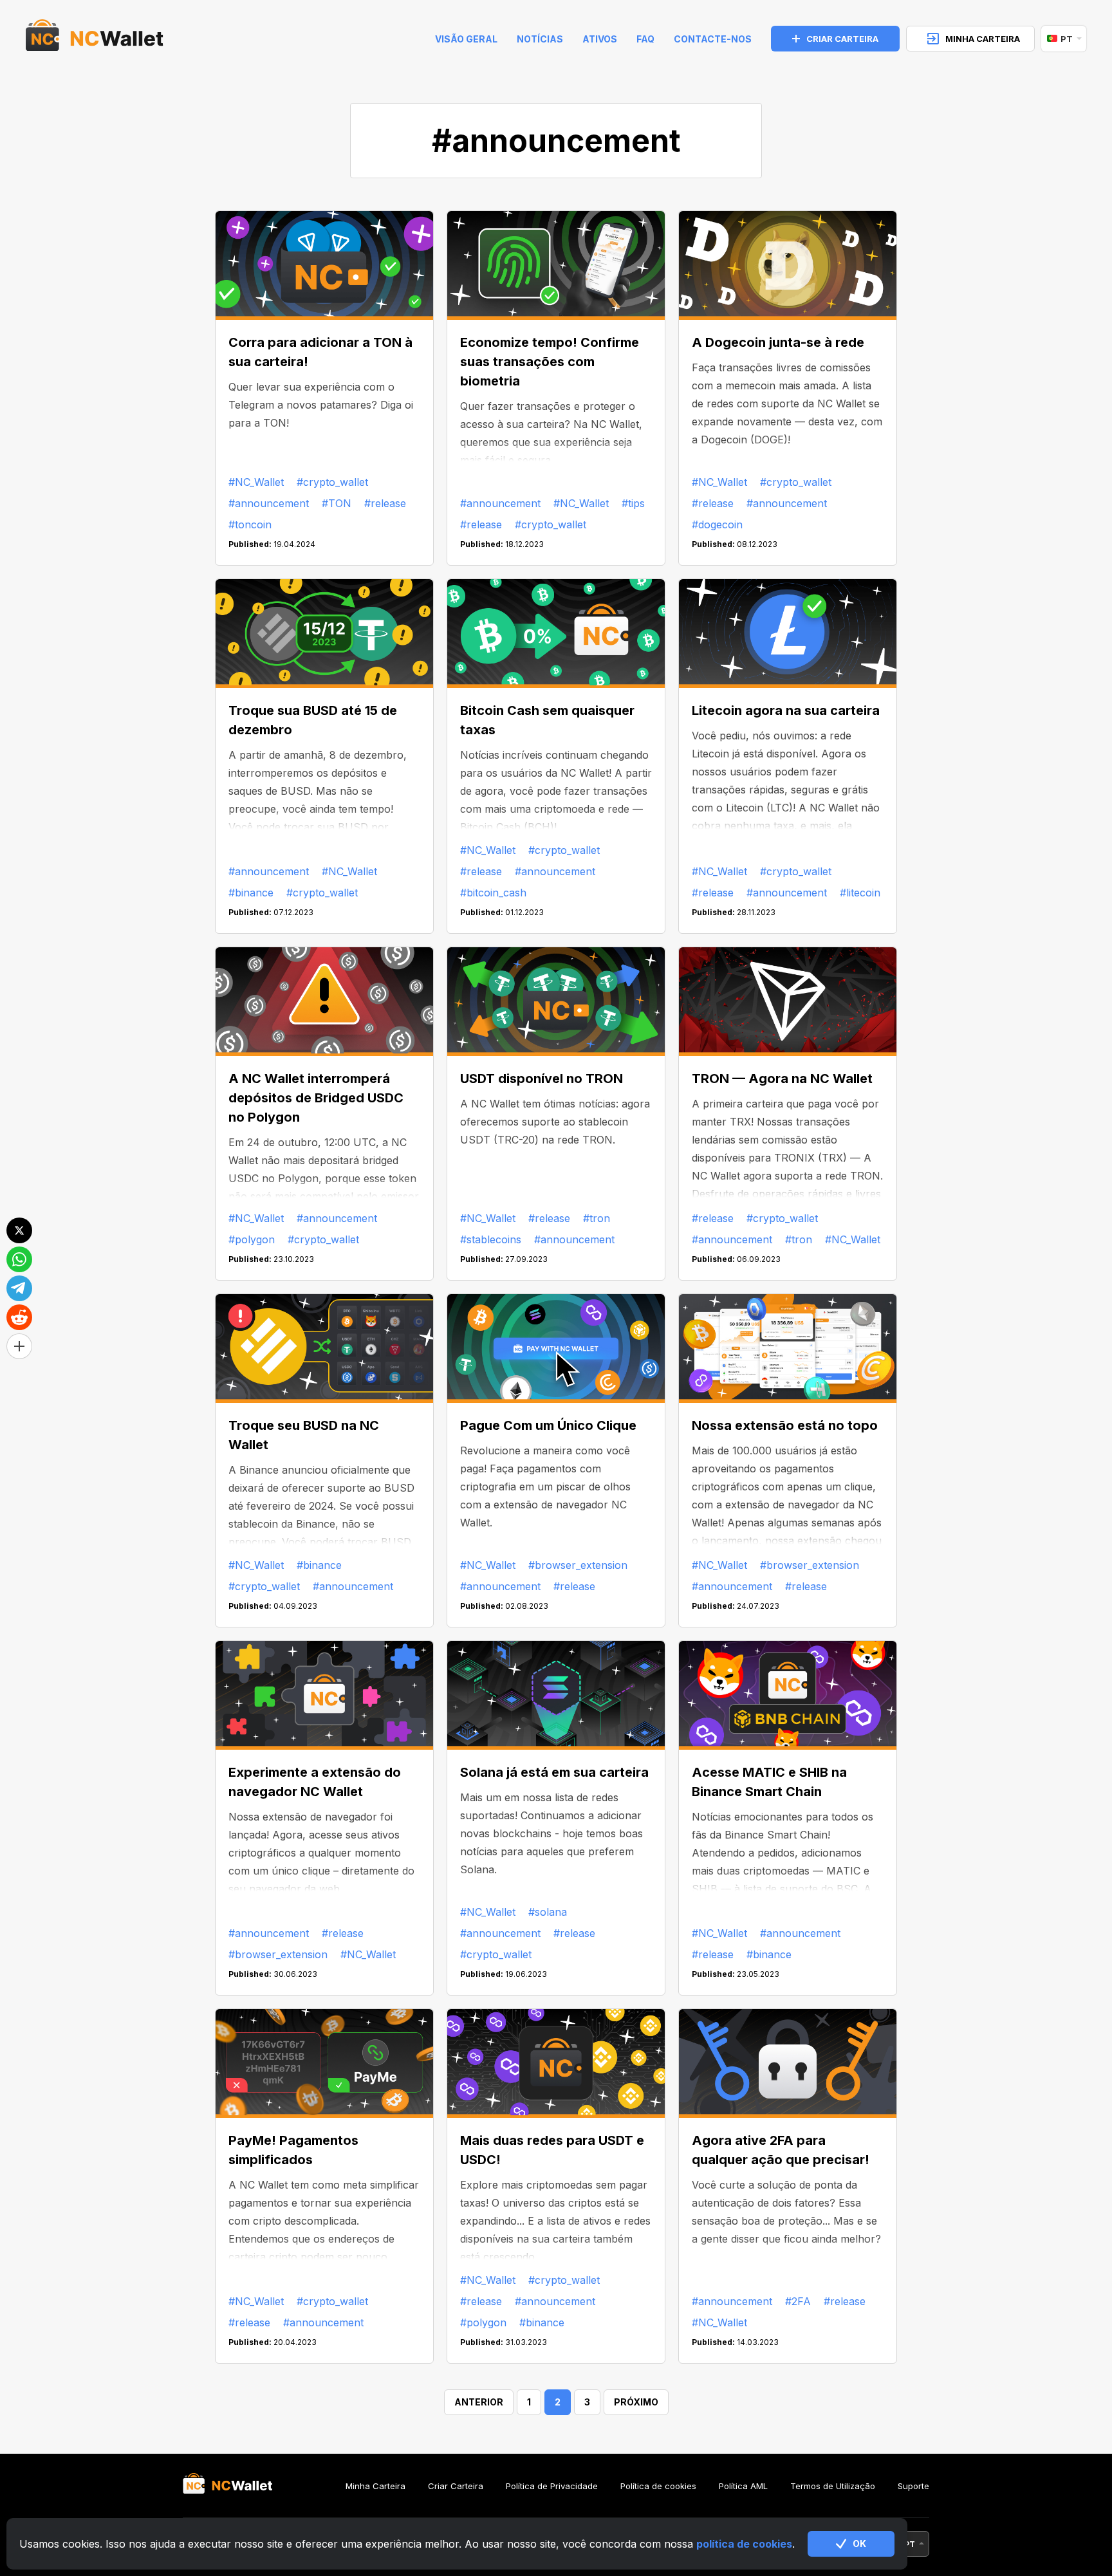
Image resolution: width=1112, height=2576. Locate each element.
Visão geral (466, 39)
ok (859, 2544)
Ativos (600, 39)
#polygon (252, 1239)
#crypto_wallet (332, 482)
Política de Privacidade (552, 2486)
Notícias (540, 39)
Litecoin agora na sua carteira (786, 710)
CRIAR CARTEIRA (842, 39)
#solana (548, 1912)
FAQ (645, 39)
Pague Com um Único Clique (548, 1425)
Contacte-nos (713, 39)
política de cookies (744, 2544)
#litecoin (860, 893)
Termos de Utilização (833, 2486)
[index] (95, 39)
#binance (251, 893)
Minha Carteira (375, 2486)
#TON (337, 503)
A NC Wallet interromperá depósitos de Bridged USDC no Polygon (316, 1098)
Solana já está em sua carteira (554, 1772)
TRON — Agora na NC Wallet (782, 1079)
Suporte (913, 2486)
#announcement (269, 503)
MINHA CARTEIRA (983, 39)
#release (385, 503)
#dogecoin (717, 524)
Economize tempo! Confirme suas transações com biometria (550, 362)
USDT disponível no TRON (542, 1079)
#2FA (798, 2301)
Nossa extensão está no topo (785, 1425)
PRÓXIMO (636, 2402)
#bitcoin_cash (493, 893)
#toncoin (250, 524)
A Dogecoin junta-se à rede (778, 342)
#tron (597, 1218)
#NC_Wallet (256, 482)
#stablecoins (491, 1239)
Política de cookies (658, 2486)
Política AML (743, 2486)
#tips (633, 503)
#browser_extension (578, 1565)
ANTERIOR (479, 2402)
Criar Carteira (456, 2486)
